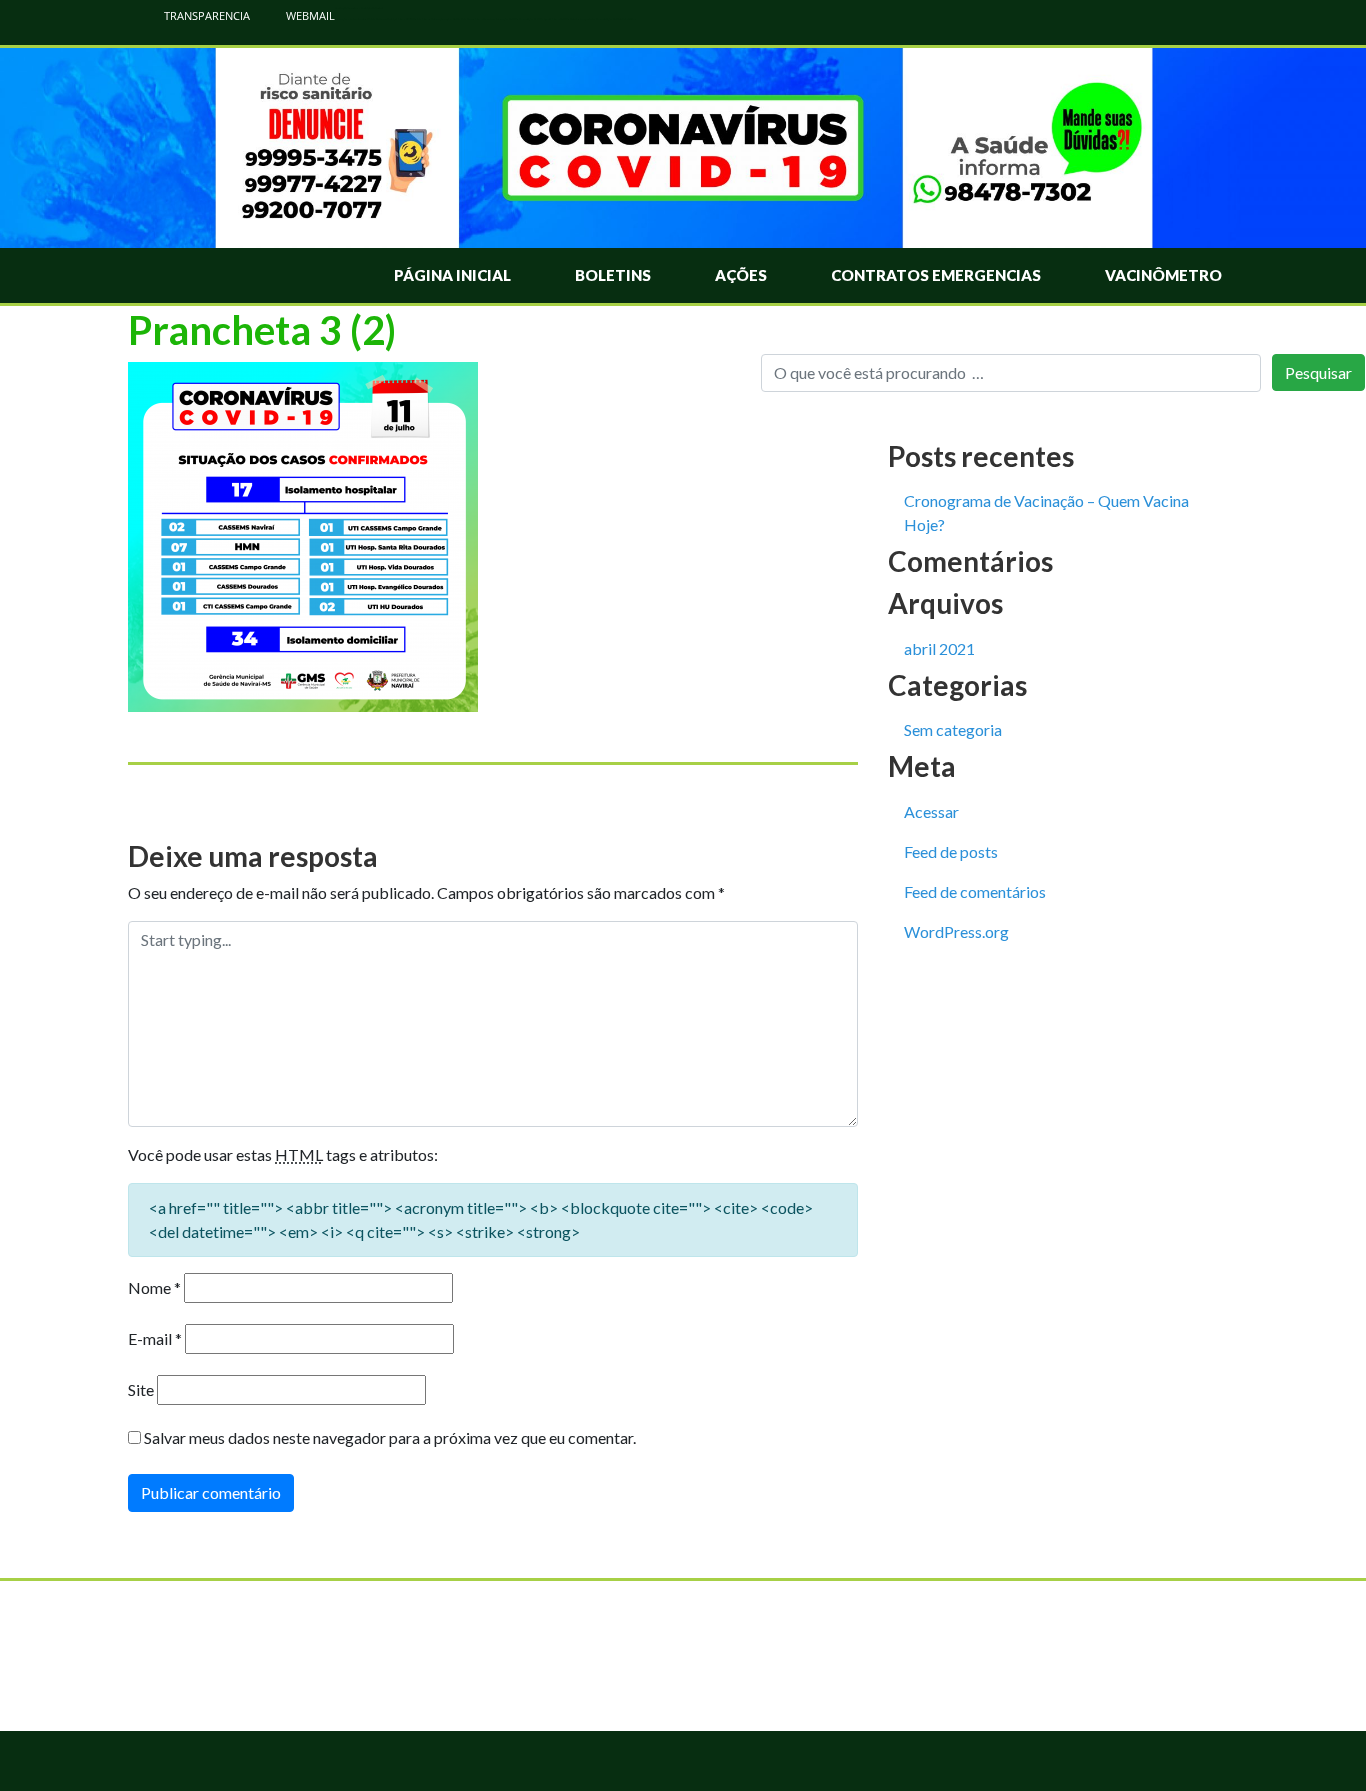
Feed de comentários (975, 891)
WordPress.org (956, 931)
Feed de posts (951, 851)
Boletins (613, 275)
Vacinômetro (1163, 275)
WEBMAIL (309, 15)
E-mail (155, 1338)
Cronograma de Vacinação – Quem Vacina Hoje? (1046, 512)
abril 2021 (939, 648)
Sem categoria (953, 729)
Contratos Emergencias (936, 275)
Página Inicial (452, 275)
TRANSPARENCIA (205, 15)
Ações (741, 275)
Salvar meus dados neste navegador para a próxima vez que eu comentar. (390, 1437)
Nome (154, 1287)
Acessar (931, 811)
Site (141, 1389)
